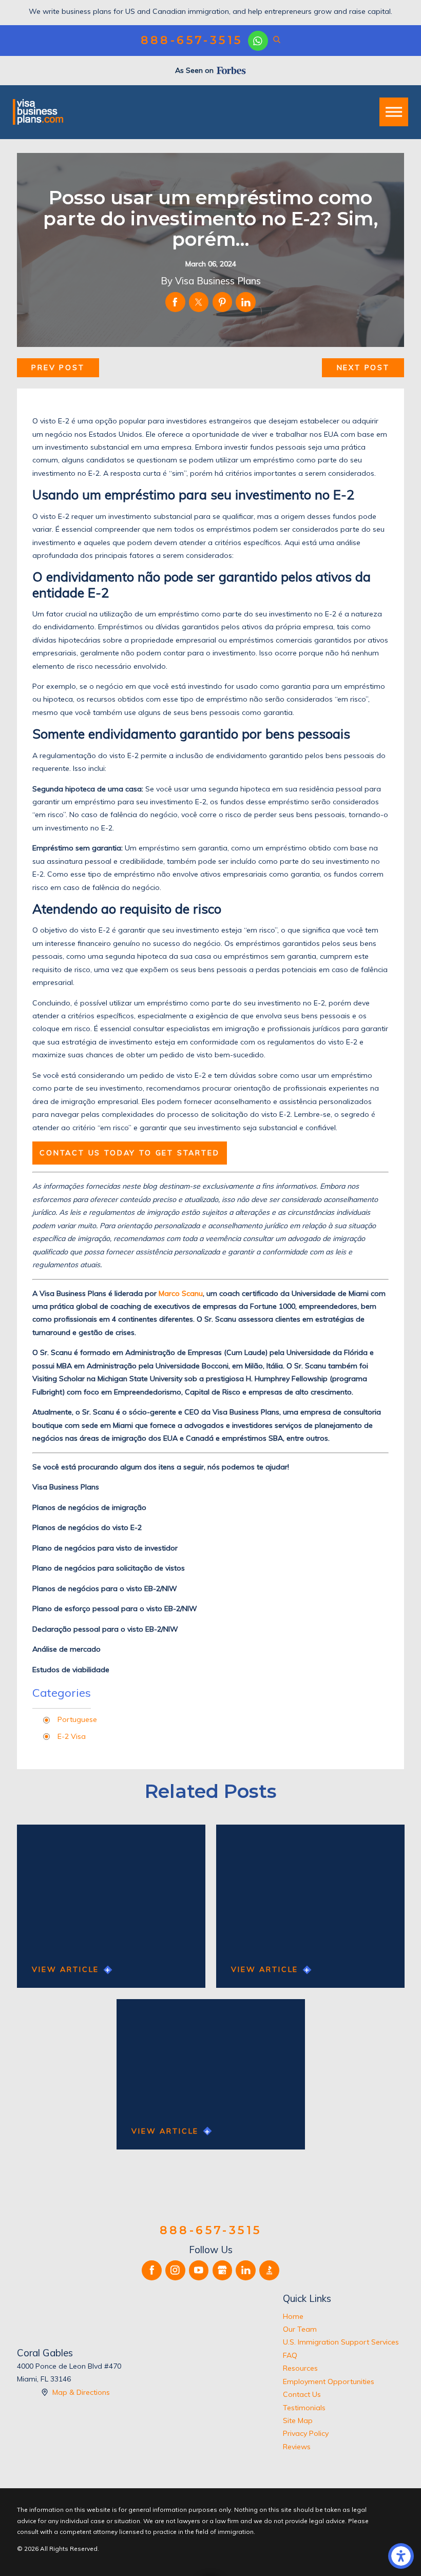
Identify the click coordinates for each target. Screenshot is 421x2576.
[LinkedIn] (246, 2270)
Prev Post (58, 367)
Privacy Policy (306, 2433)
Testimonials (304, 2408)
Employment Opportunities (329, 2381)
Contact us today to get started (130, 1153)
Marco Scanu (181, 1293)
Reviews (297, 2447)
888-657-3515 (192, 41)
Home (293, 2316)
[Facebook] (152, 2270)
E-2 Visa (72, 1736)
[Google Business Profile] (223, 2270)
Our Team (300, 2329)
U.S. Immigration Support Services (341, 2342)
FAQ (290, 2355)
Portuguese (77, 1719)
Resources (300, 2368)
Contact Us (302, 2394)
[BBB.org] (269, 2270)
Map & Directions (81, 2392)
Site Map (298, 2420)
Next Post (363, 367)
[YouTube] (199, 2270)
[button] (401, 2556)
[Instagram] (175, 2270)
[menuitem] (343, 2317)
